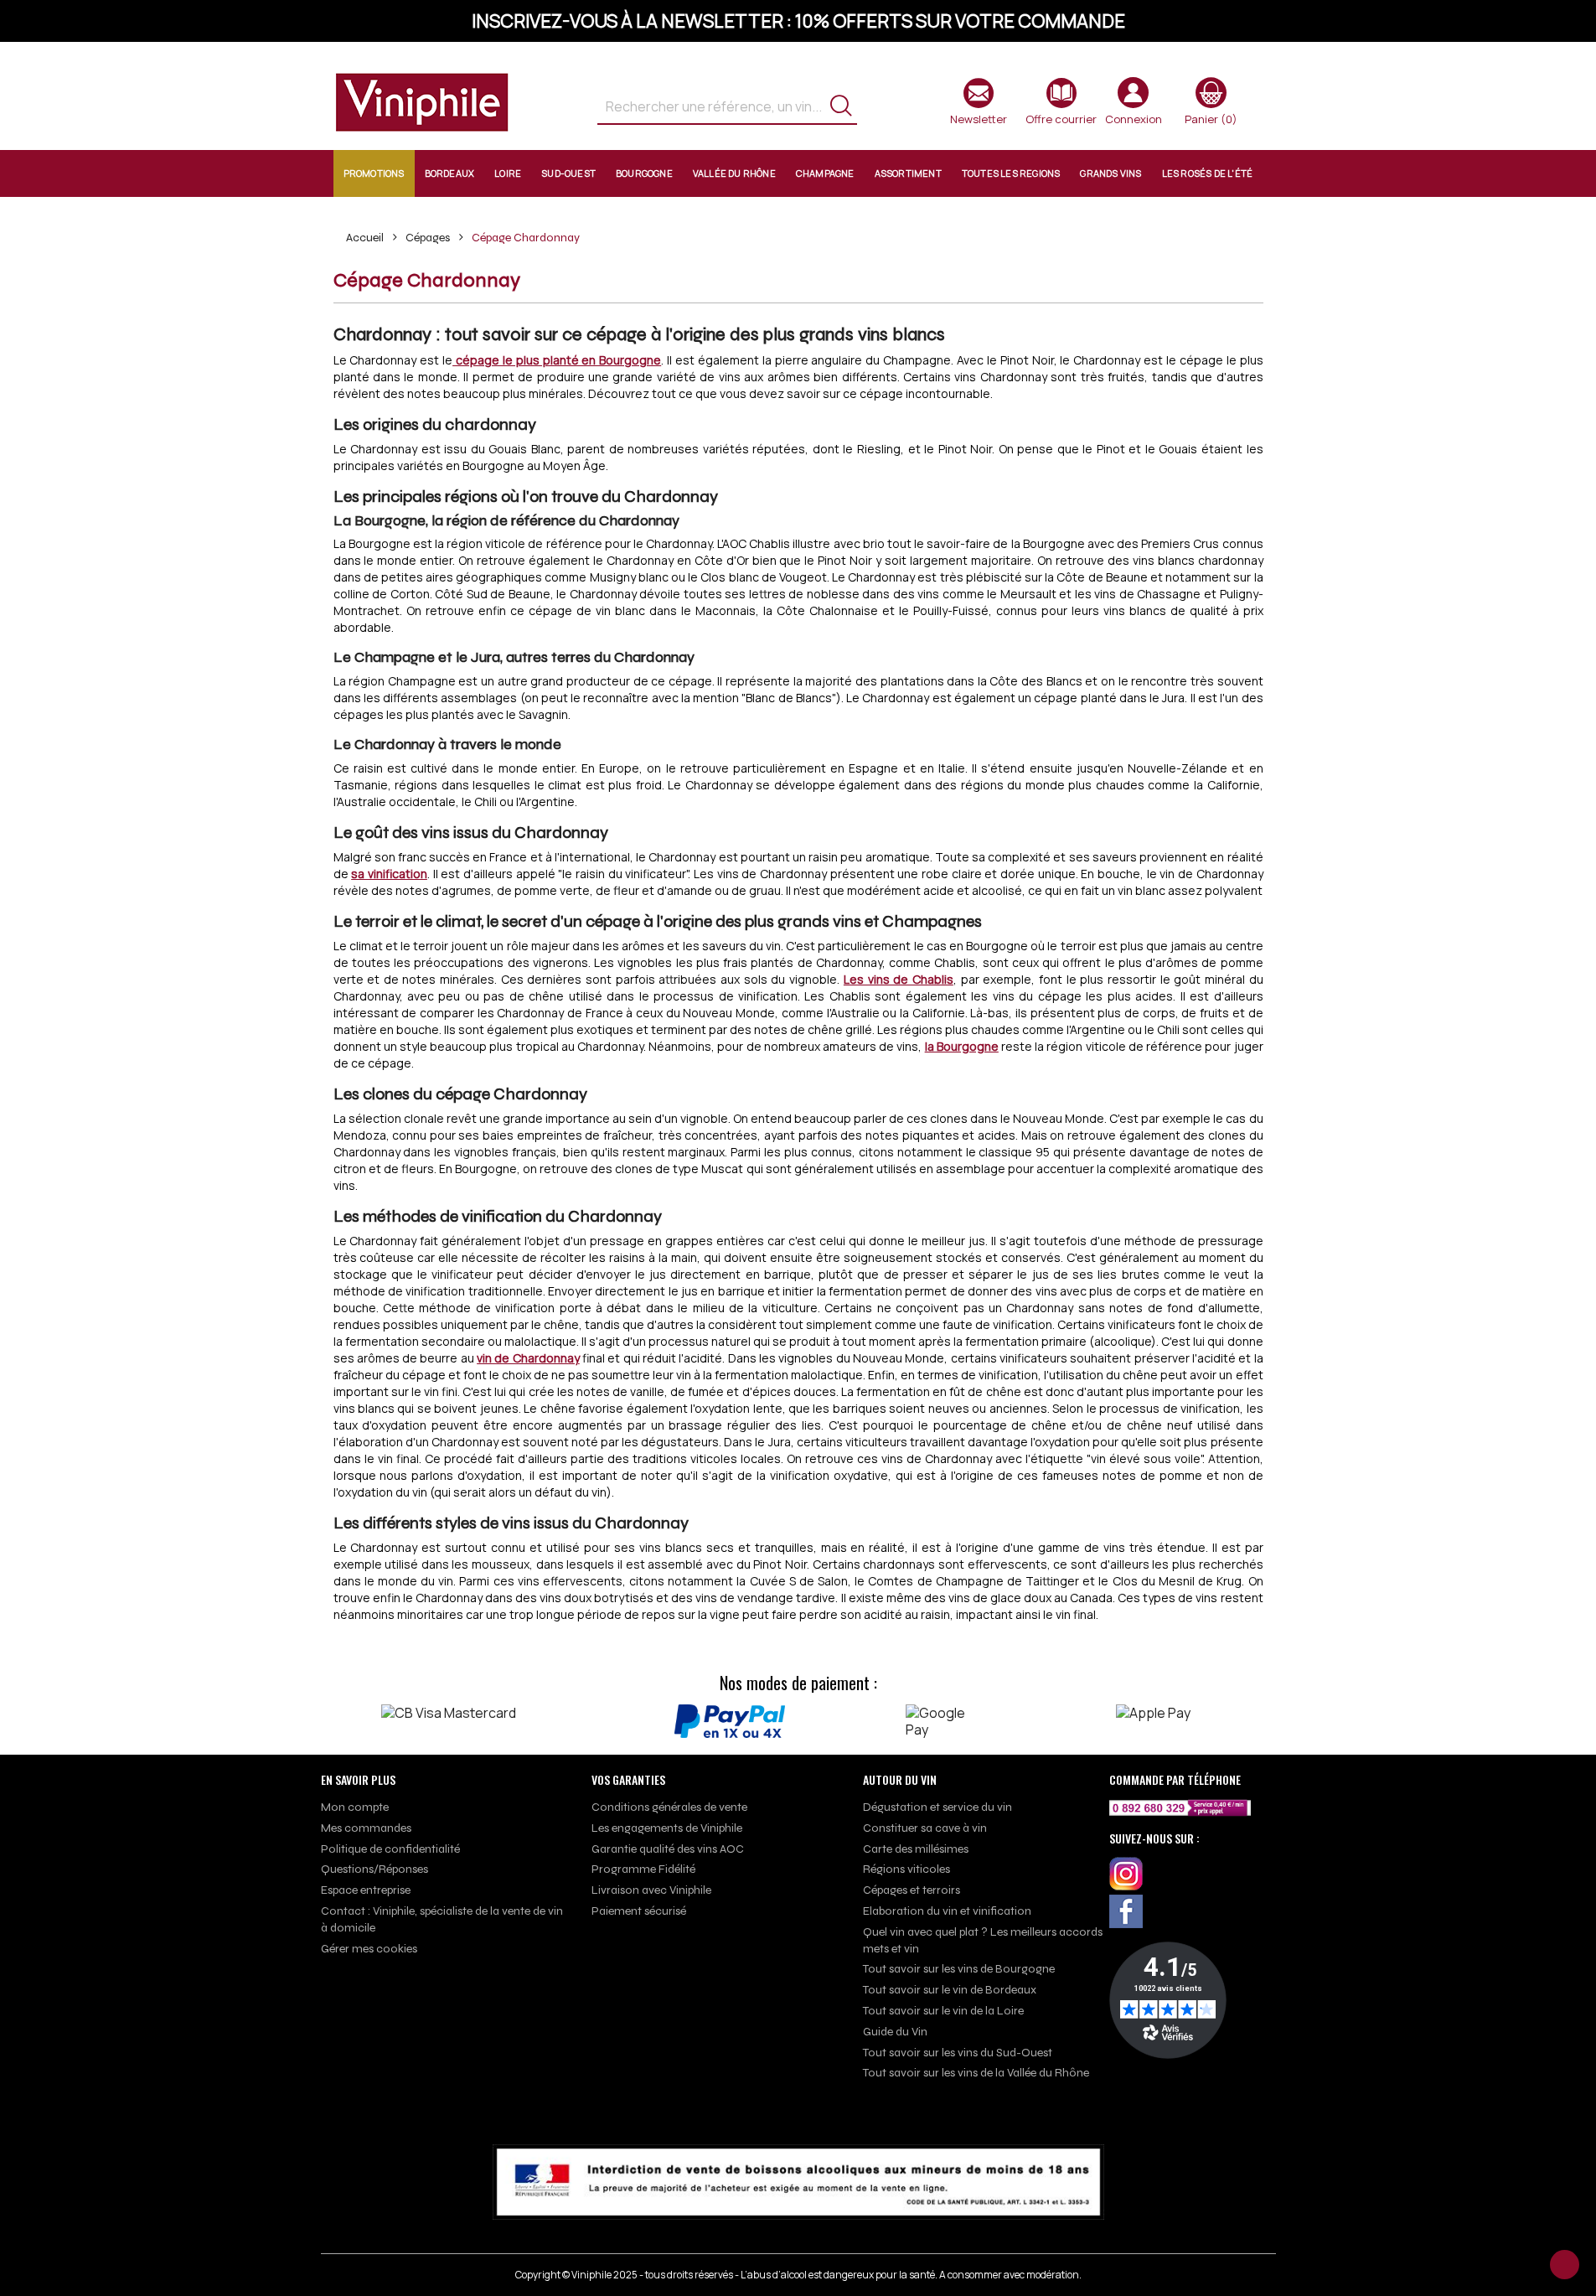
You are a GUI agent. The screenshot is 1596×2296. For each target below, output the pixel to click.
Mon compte (355, 1807)
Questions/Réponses (374, 1869)
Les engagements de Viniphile (667, 1828)
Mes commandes (366, 1828)
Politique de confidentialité (390, 1849)
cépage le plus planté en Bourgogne (557, 360)
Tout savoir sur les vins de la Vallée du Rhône (976, 2073)
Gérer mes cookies (369, 1949)
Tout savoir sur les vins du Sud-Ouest (958, 2053)
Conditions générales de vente (669, 1807)
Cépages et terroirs (912, 1890)
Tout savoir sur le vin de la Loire (943, 2011)
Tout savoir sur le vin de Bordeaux (950, 1990)
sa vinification (389, 874)
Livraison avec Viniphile (651, 1890)
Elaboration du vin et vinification (947, 1911)
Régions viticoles (906, 1869)
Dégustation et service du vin (937, 1807)
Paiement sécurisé (639, 1911)
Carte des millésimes (916, 1849)
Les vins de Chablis (899, 979)
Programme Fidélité (643, 1869)
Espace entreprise (366, 1890)
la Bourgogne (962, 1046)
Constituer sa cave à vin (925, 1828)
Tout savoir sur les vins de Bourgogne (959, 1969)
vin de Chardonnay (528, 1358)
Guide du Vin (895, 2032)
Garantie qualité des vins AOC (668, 1849)
